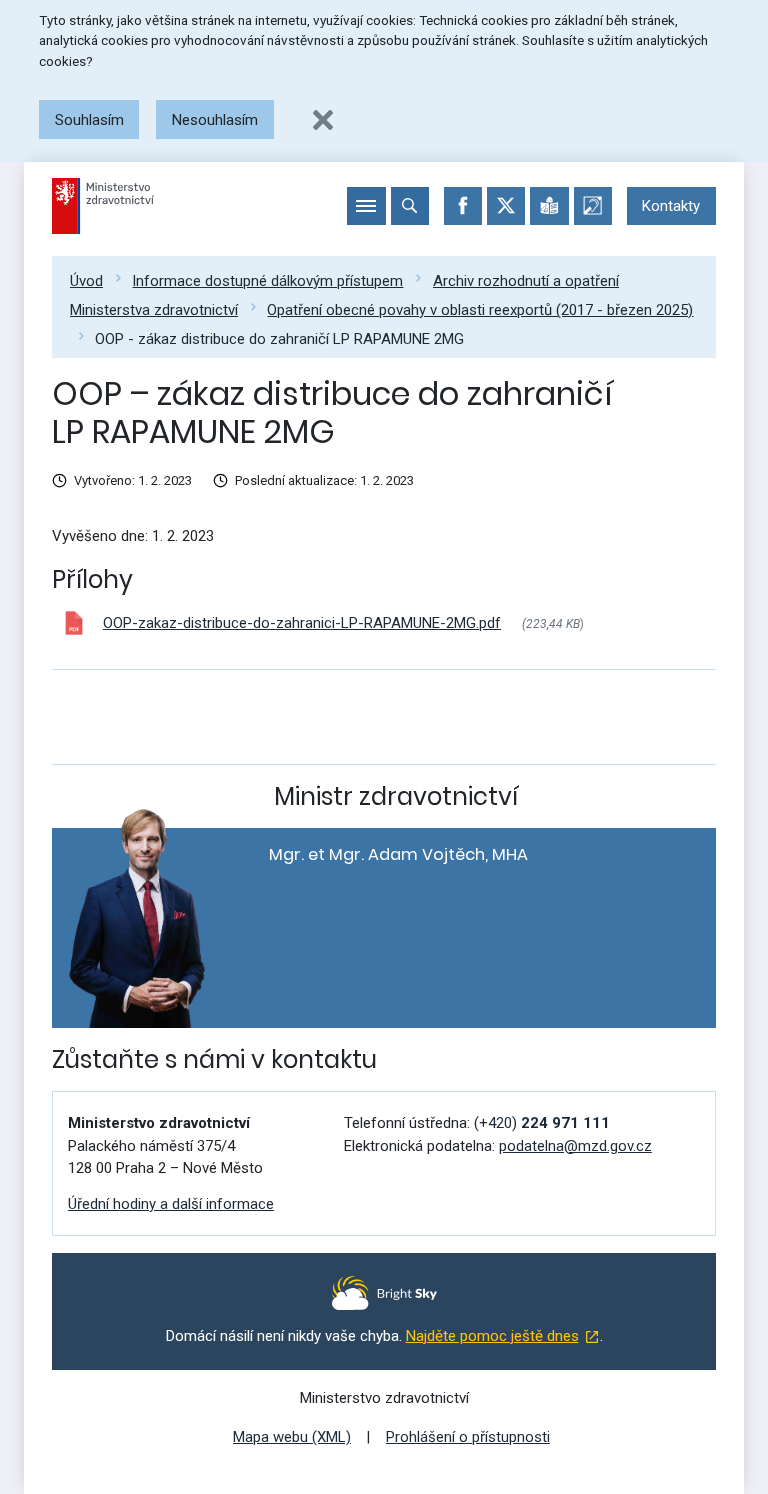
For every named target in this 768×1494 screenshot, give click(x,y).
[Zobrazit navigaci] (366, 206)
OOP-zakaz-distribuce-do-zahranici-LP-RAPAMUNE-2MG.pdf (302, 623)
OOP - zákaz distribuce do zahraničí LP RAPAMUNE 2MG (279, 339)
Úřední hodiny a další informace (171, 1204)
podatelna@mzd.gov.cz (575, 1146)
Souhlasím (89, 120)
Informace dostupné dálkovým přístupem (267, 281)
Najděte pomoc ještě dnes (492, 1336)
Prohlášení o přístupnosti (468, 1437)
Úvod (86, 281)
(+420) (542, 1123)
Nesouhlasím (215, 120)
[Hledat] (410, 206)
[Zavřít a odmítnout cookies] (323, 120)
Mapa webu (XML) (292, 1437)
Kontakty (671, 206)
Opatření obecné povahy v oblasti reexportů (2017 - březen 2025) (480, 310)
